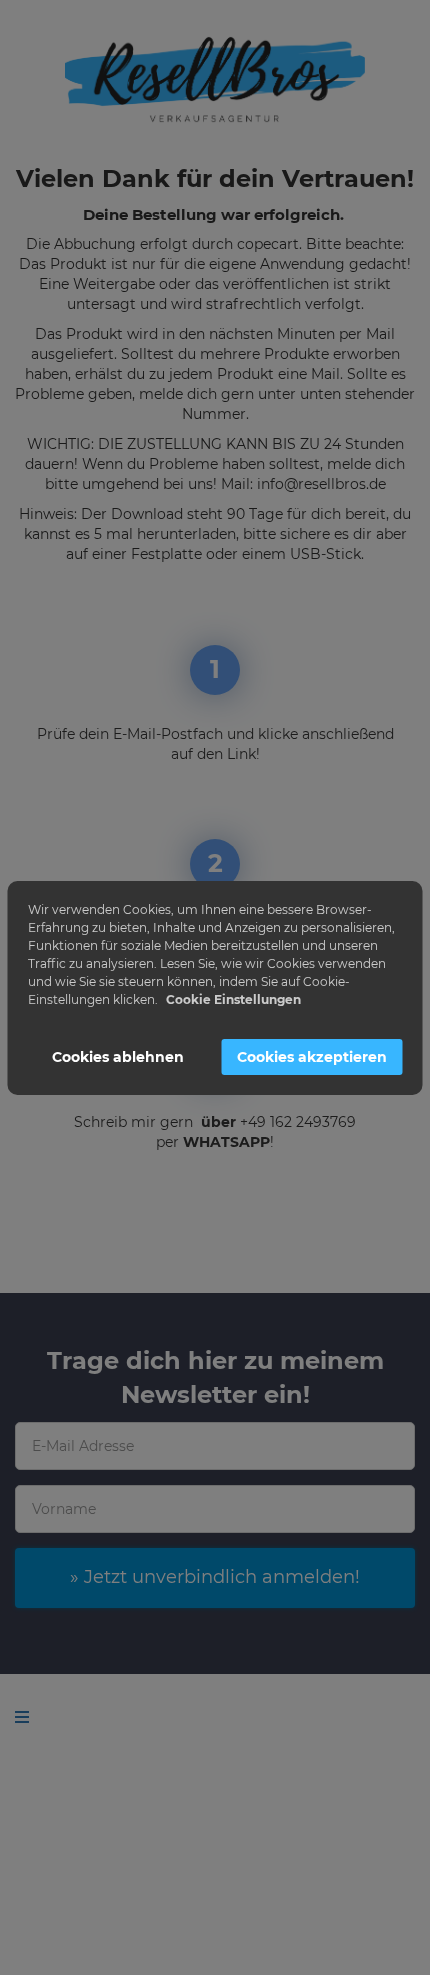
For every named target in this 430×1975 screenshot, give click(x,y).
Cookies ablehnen (118, 1057)
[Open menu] (22, 1717)
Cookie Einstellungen (233, 999)
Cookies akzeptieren (312, 1057)
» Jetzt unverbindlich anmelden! (215, 1577)
